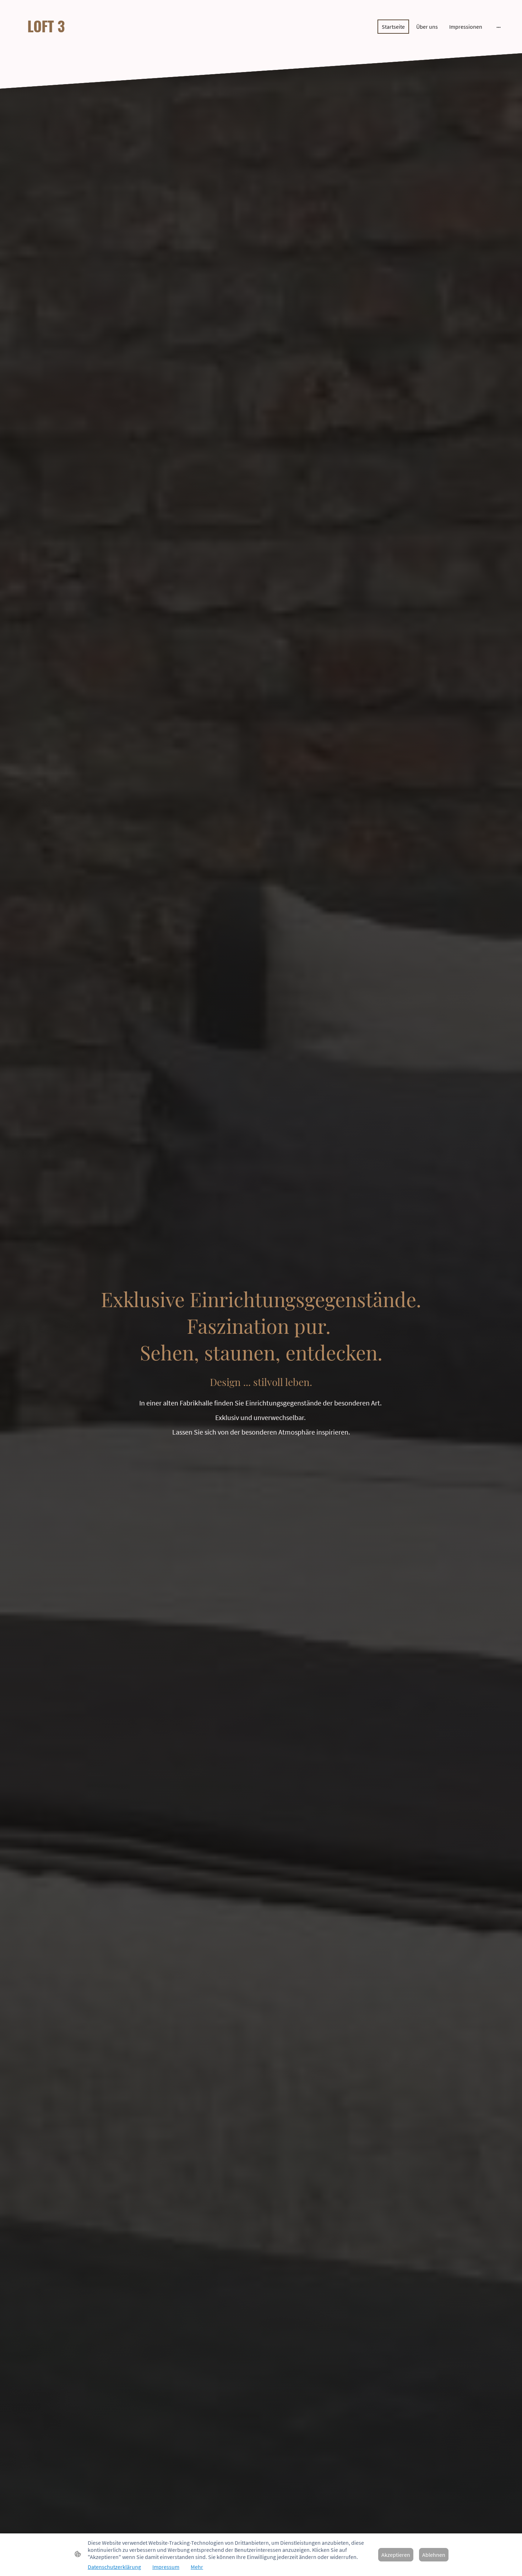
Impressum (166, 2567)
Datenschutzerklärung (114, 2567)
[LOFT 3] (91, 43)
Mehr (197, 2567)
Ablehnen (434, 2555)
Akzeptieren (396, 2555)
